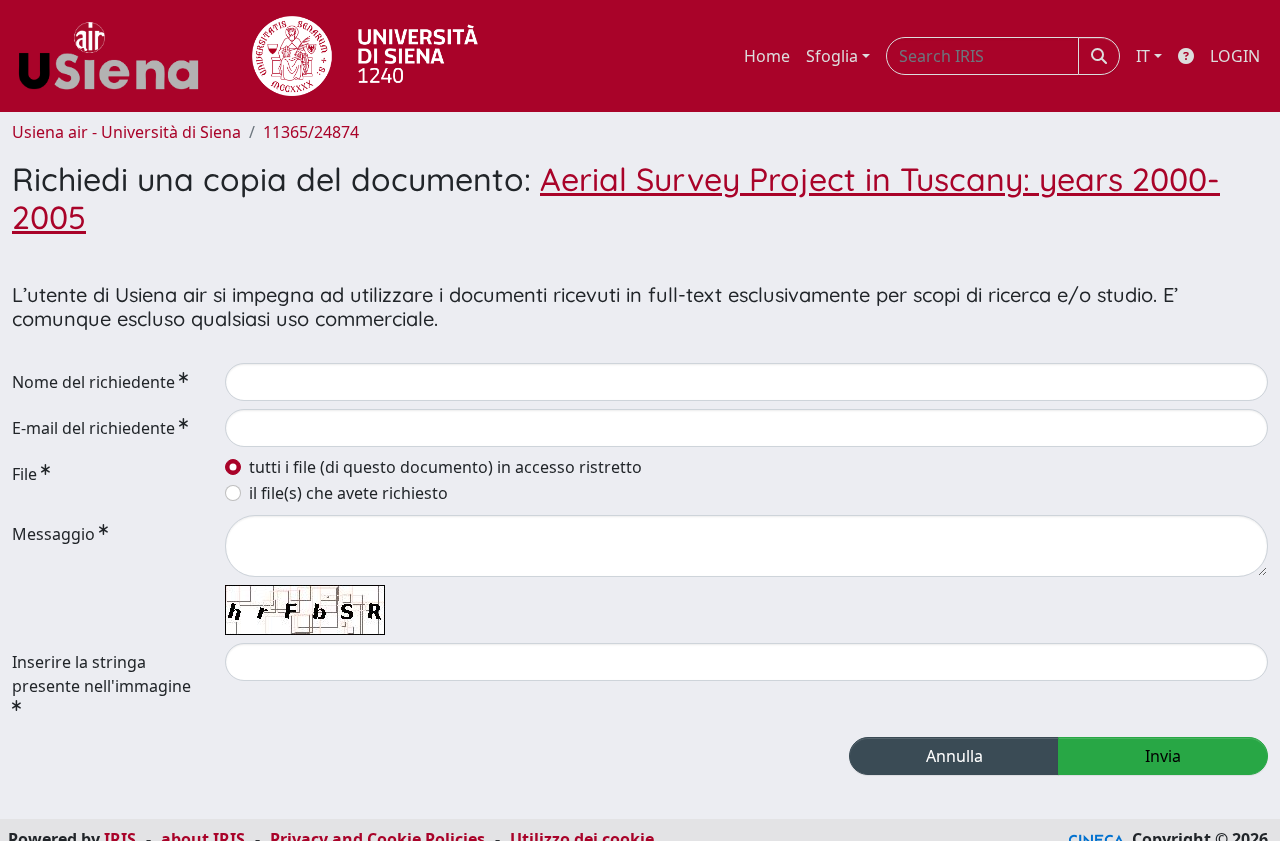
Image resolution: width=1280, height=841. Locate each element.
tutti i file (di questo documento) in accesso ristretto (445, 467)
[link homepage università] (365, 56)
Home (767, 56)
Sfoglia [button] (832, 56)
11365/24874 (311, 132)
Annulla (954, 756)
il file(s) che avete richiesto (348, 493)
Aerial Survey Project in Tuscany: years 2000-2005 (616, 198)
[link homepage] (116, 56)
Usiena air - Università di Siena (126, 132)
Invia (1163, 756)
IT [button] (1143, 56)
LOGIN (1235, 56)
